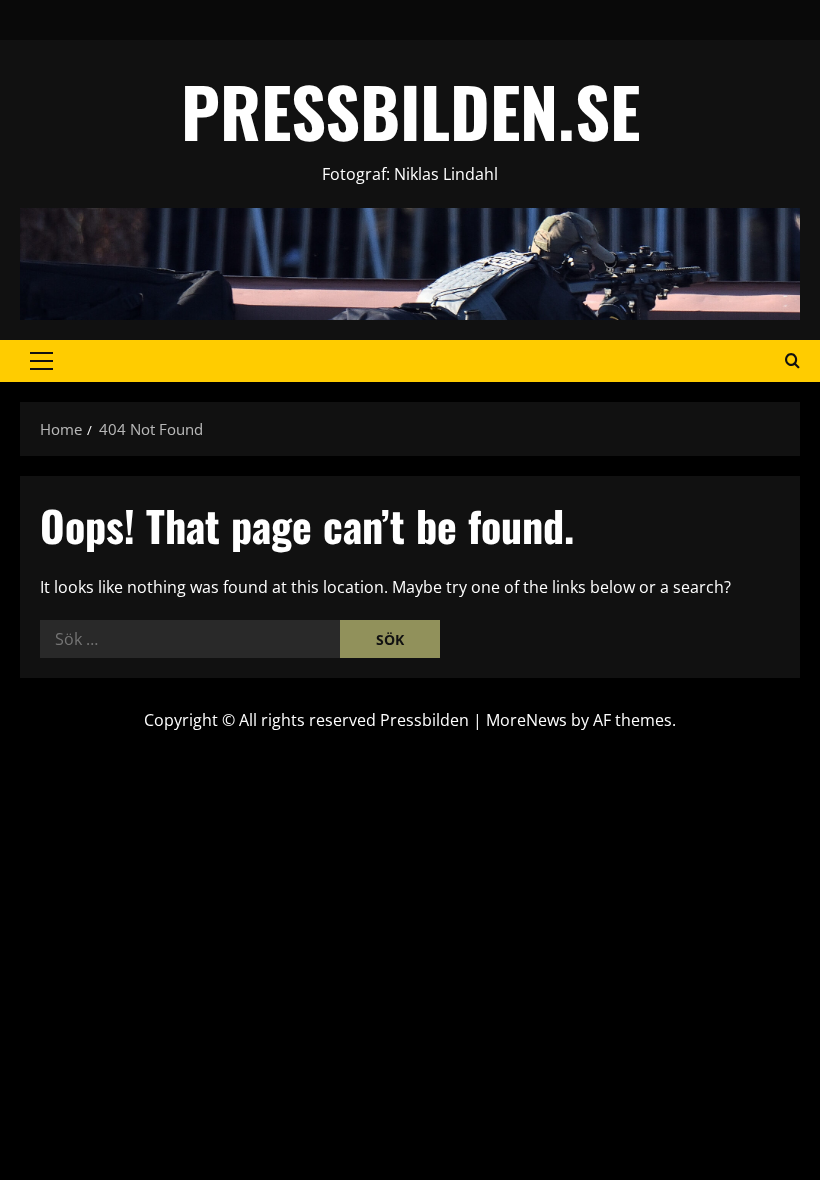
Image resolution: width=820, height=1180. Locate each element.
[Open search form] (792, 361)
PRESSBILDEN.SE (410, 110)
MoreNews (526, 720)
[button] (41, 361)
